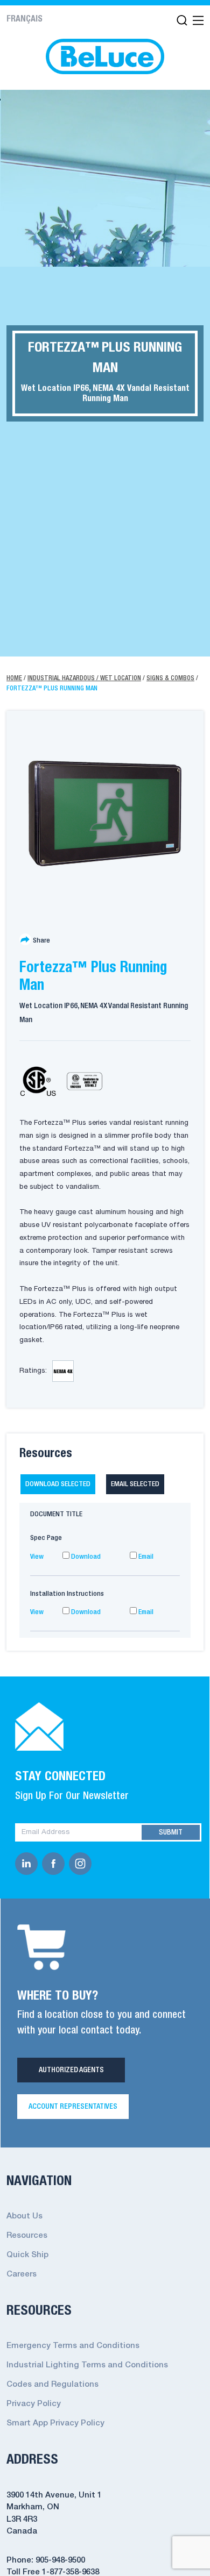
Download (85, 1557)
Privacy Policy (34, 2404)
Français (24, 19)
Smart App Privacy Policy (55, 2423)
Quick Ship (27, 2255)
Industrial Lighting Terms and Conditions (87, 2365)
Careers (22, 2274)
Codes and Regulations (52, 2385)
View (37, 1557)
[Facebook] (55, 1864)
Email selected (135, 1484)
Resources (27, 2236)
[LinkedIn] (29, 1864)
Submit (171, 1832)
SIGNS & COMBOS (170, 678)
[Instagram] (82, 1864)
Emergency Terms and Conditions (73, 2346)
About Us (24, 2216)
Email (145, 1557)
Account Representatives (73, 2107)
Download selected (58, 1484)
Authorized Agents (71, 2070)
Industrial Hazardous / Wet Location (84, 678)
